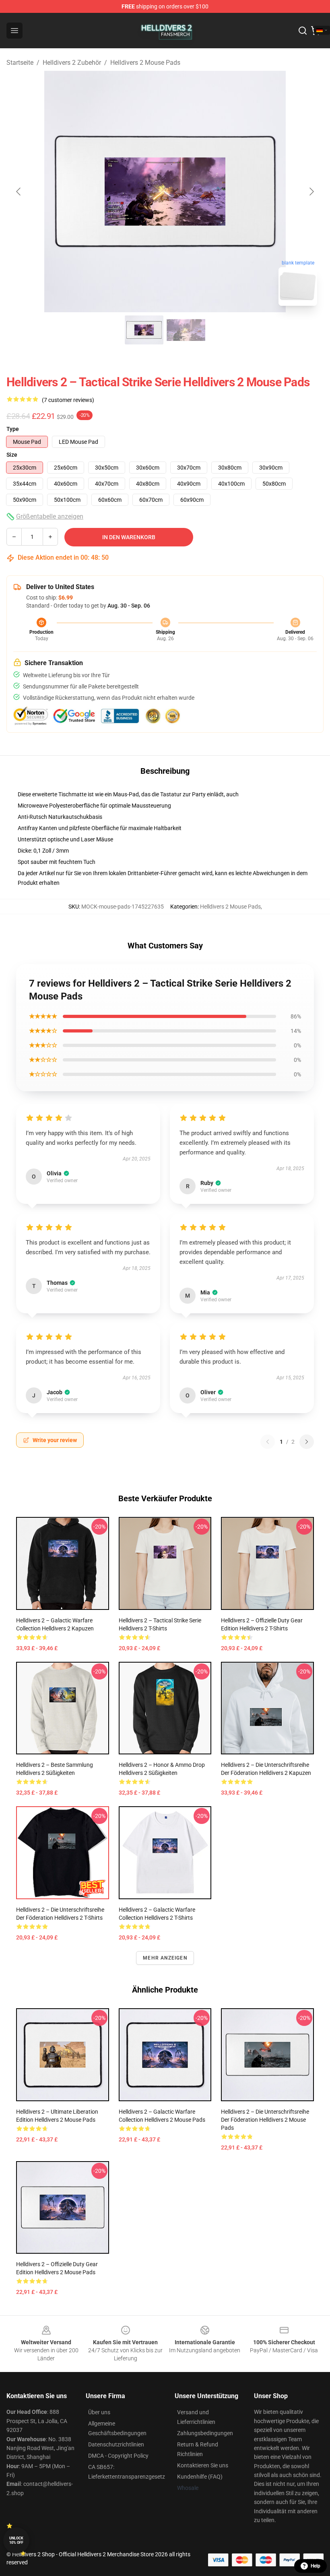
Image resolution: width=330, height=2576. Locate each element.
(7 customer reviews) (68, 400)
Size (12, 455)
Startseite (20, 63)
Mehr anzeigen (165, 1958)
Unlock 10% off (16, 2540)
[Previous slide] (19, 192)
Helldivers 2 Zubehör (72, 63)
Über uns (99, 2412)
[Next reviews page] (307, 1442)
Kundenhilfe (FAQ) (200, 2477)
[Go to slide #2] (186, 330)
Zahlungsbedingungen (205, 2433)
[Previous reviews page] (268, 1442)
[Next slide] (311, 192)
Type (13, 429)
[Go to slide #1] (144, 330)
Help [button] (316, 2566)
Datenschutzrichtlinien (116, 2444)
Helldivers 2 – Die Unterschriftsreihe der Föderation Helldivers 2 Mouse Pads (265, 2120)
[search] (303, 31)
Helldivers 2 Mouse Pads (145, 63)
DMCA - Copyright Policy (118, 2456)
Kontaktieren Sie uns (203, 2465)
